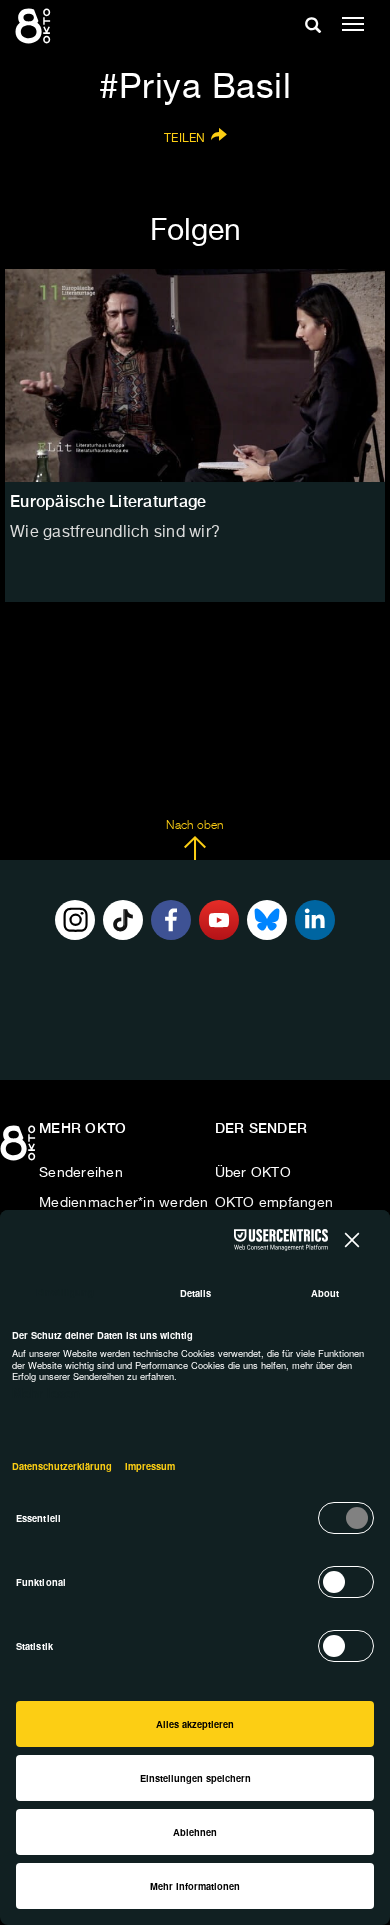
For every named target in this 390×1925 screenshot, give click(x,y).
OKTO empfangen (274, 1203)
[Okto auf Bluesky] (267, 920)
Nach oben (194, 826)
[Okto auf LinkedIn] (315, 920)
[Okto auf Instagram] (75, 920)
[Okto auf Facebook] (171, 920)
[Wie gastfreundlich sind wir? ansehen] (195, 376)
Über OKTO (253, 1173)
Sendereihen (81, 1173)
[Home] (20, 1150)
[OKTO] (35, 25)
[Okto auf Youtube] (219, 920)
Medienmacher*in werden (124, 1203)
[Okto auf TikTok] (123, 920)
